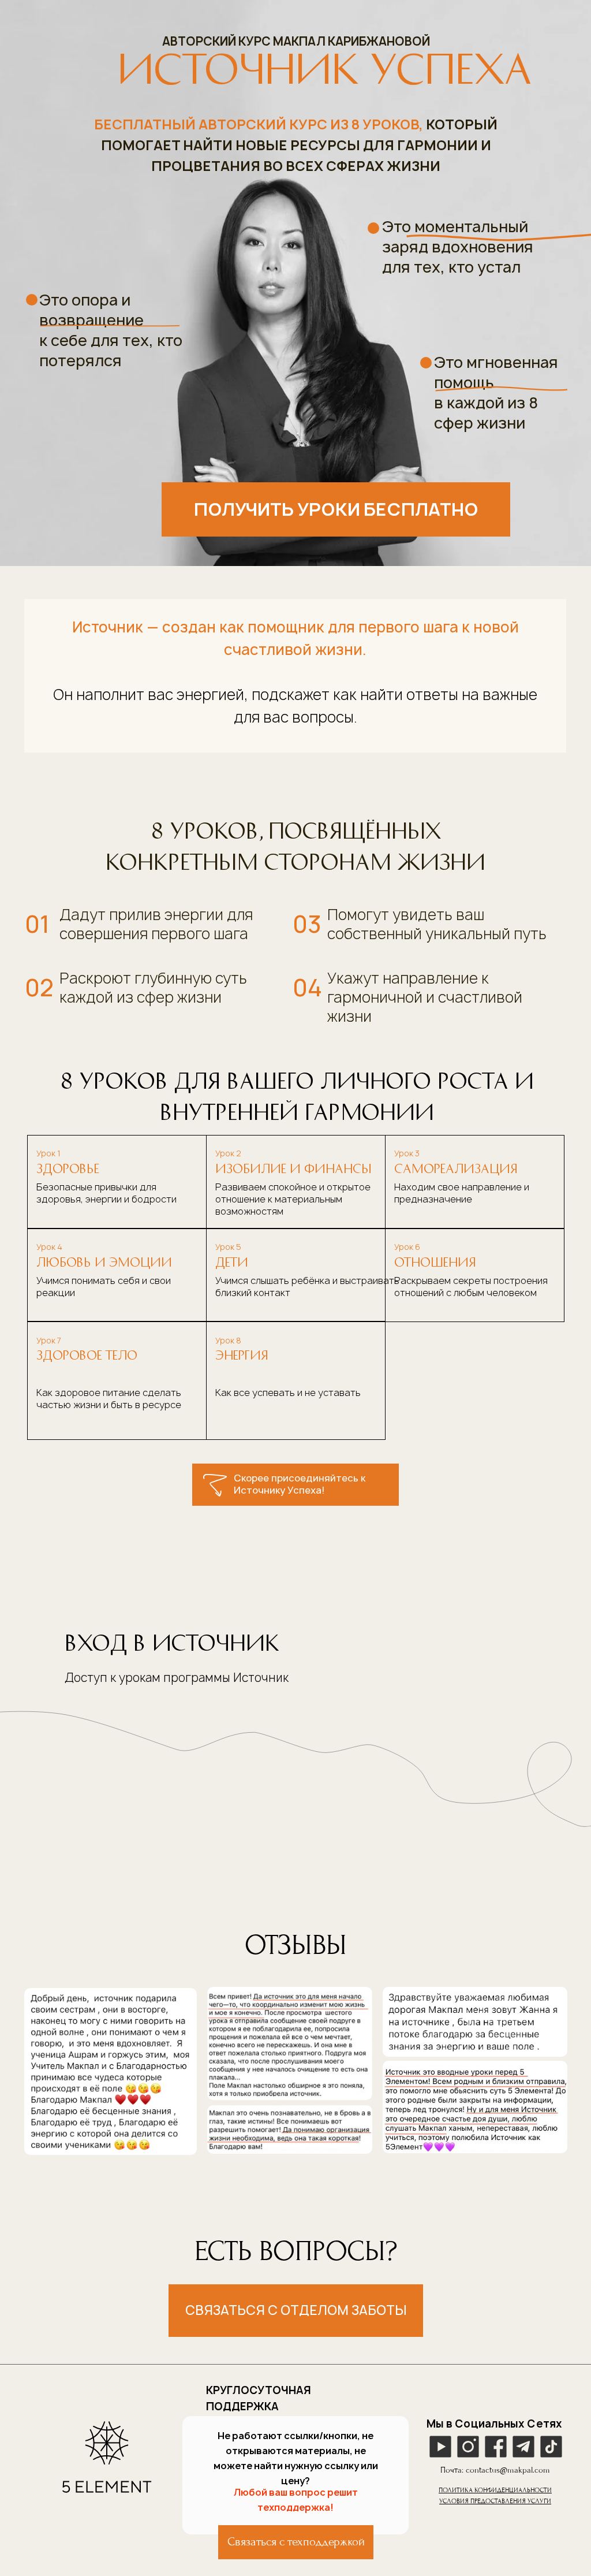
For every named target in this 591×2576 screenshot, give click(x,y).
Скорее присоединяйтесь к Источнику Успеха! (300, 1484)
